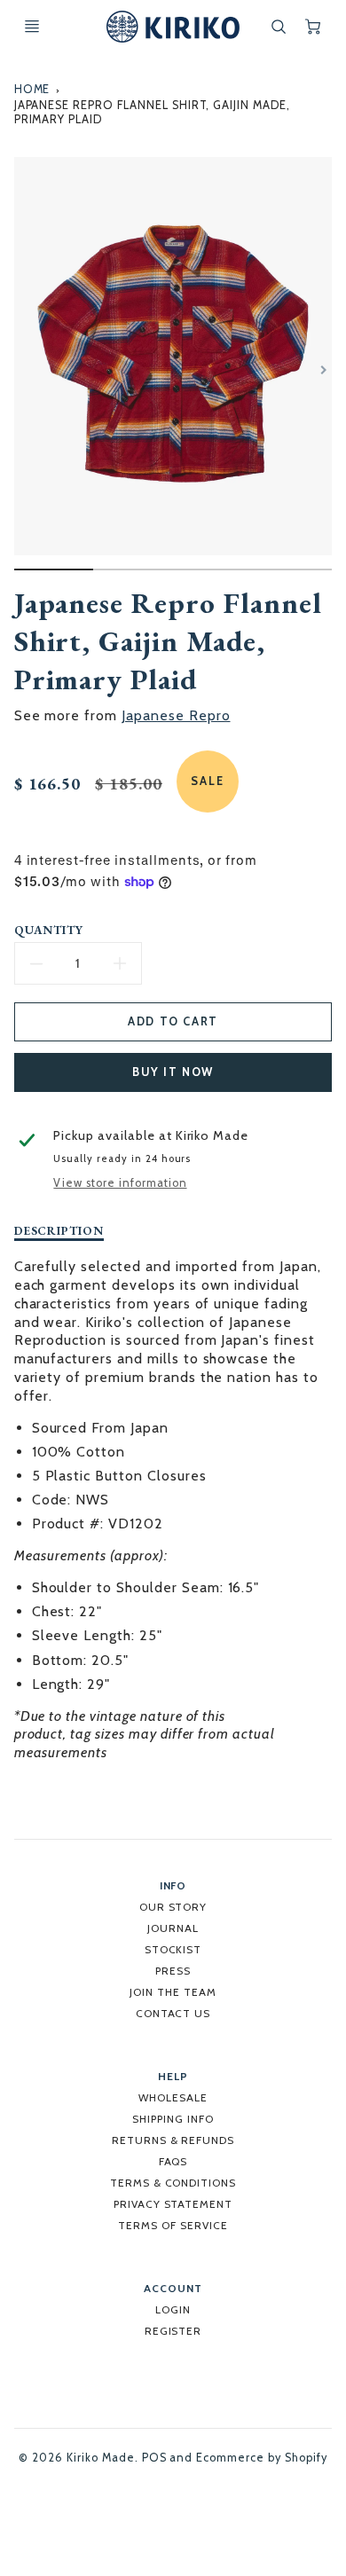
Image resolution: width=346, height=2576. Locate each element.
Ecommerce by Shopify (261, 2458)
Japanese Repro (176, 715)
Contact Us (173, 2013)
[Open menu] (32, 27)
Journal (173, 1928)
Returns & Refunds (173, 2140)
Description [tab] (59, 1231)
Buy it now (173, 1072)
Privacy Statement (173, 2204)
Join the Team (173, 1992)
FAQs (173, 2161)
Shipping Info (173, 2119)
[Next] (323, 370)
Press (173, 1971)
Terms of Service (173, 2225)
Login (173, 2309)
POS (154, 2458)
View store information (120, 1183)
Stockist (173, 1949)
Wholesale (173, 2097)
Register (173, 2331)
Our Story (173, 1907)
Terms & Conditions (173, 2183)
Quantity (49, 930)
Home (32, 89)
